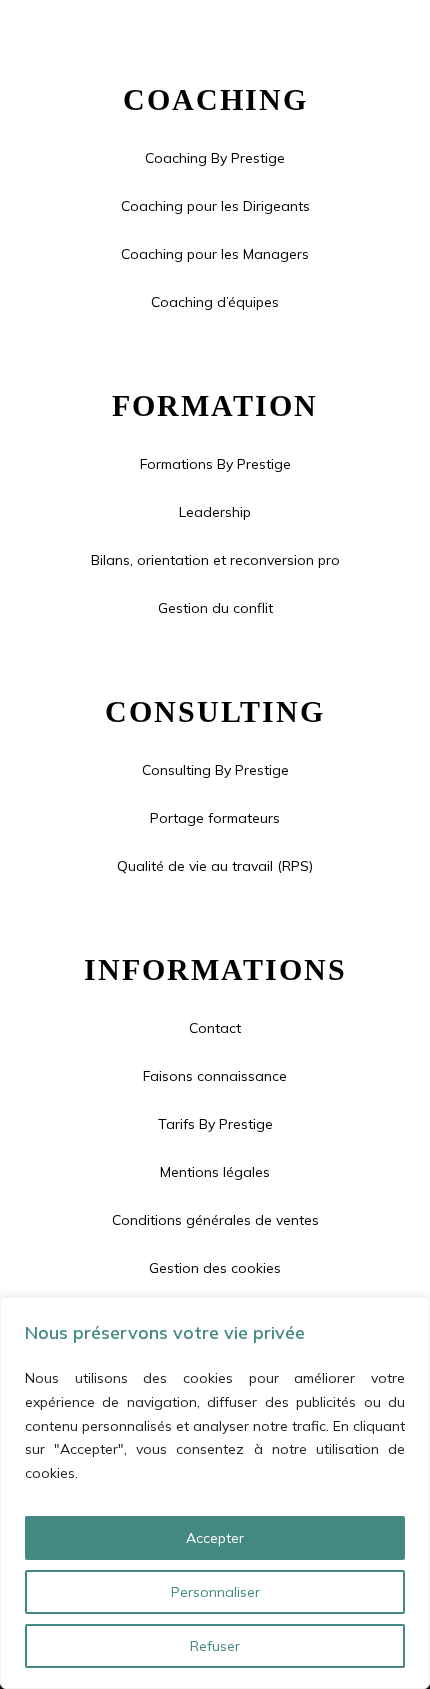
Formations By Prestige (215, 464)
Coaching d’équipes (215, 302)
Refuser (215, 1646)
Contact (215, 1028)
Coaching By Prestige (215, 158)
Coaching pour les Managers (215, 254)
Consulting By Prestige (215, 770)
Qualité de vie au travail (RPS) (215, 866)
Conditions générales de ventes (215, 1220)
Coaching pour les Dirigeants (215, 206)
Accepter (215, 1538)
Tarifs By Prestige (215, 1124)
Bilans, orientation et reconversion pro (215, 560)
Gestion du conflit (215, 608)
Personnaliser (215, 1592)
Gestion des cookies (215, 1268)
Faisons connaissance (215, 1076)
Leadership (215, 512)
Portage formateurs (215, 818)
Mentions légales (215, 1172)
